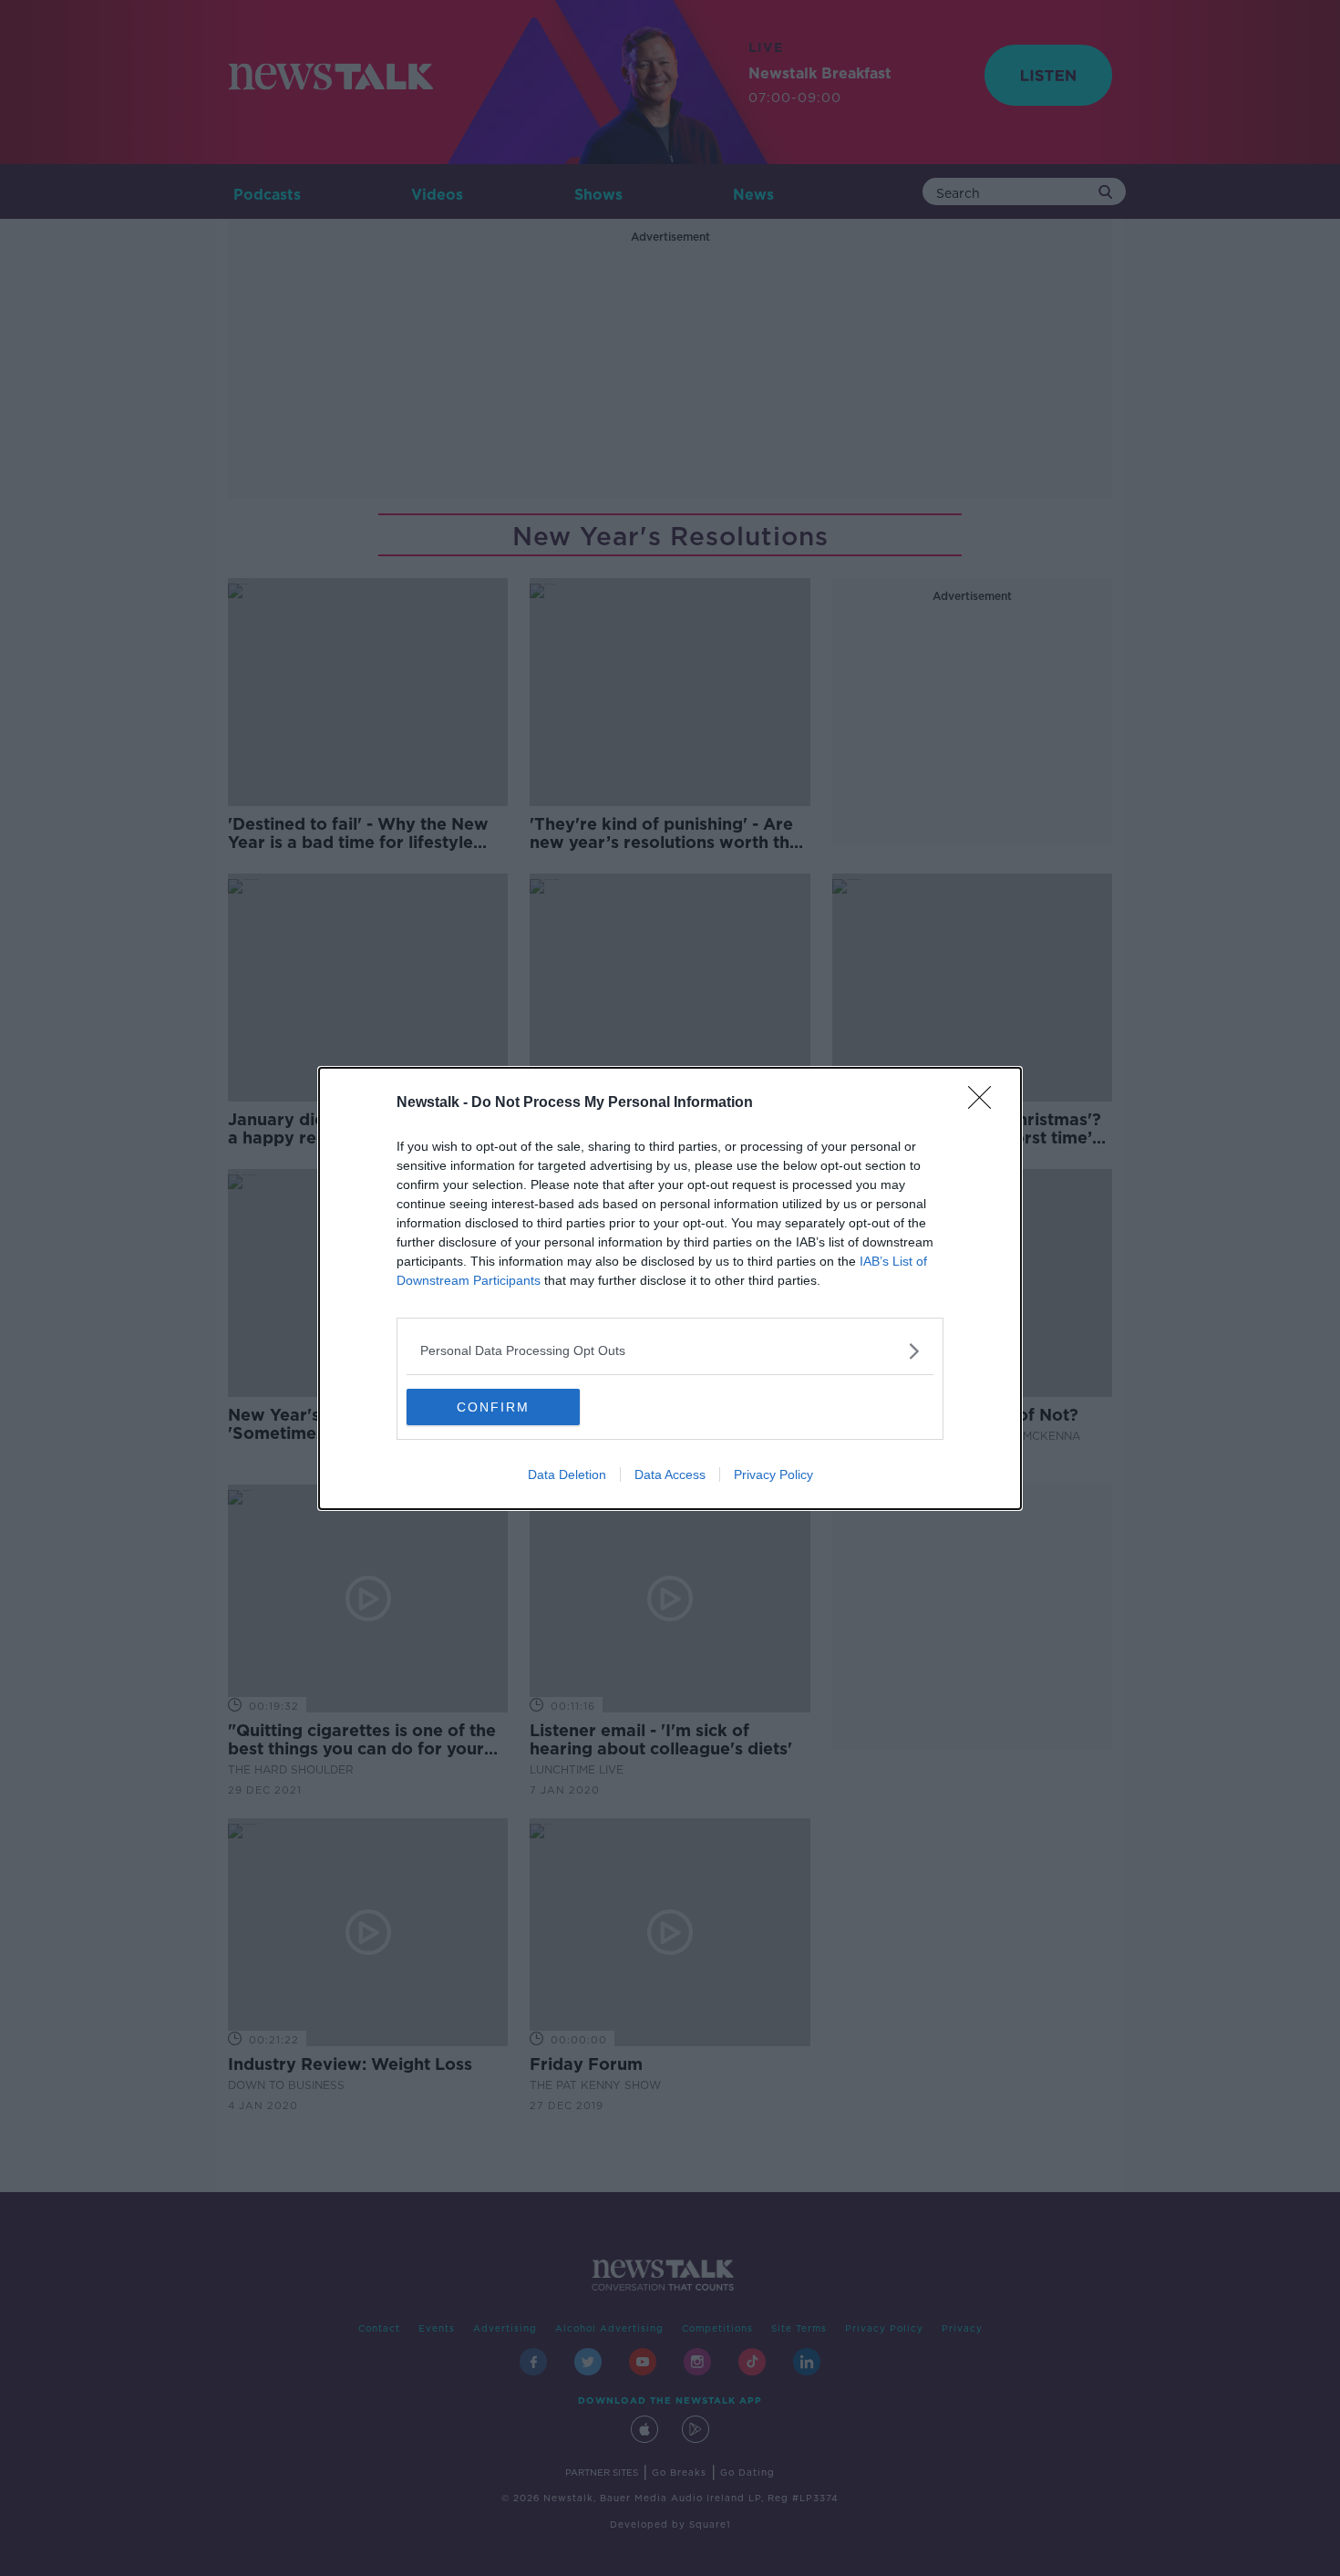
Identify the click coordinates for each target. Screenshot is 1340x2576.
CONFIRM (493, 1407)
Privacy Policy (773, 1474)
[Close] (985, 1103)
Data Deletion (567, 1474)
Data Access (670, 1474)
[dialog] (670, 1288)
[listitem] (670, 1351)
